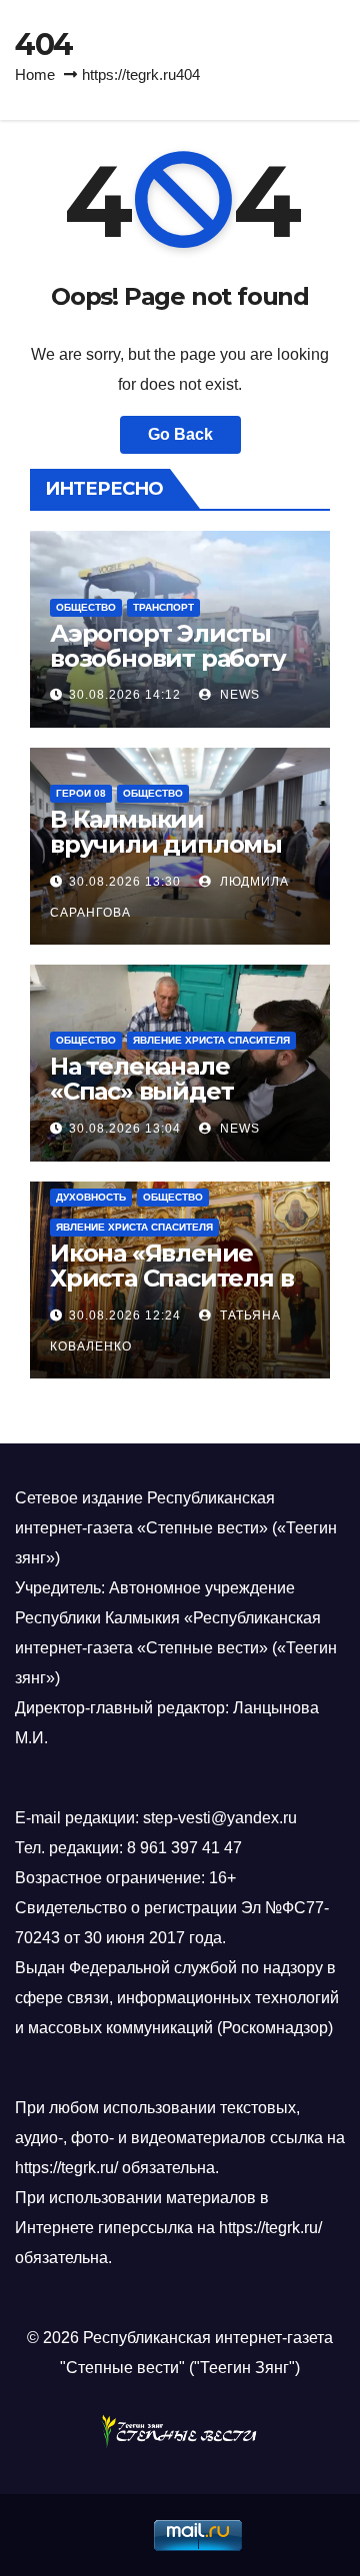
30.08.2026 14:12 (125, 695)
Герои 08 (81, 793)
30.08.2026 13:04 (125, 1129)
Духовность (91, 1197)
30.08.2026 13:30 (125, 882)
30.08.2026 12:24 (125, 1315)
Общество (86, 607)
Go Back (180, 434)
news (238, 695)
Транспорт (163, 607)
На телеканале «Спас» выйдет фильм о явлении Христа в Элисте (160, 1104)
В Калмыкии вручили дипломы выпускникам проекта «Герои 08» (170, 857)
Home (35, 74)
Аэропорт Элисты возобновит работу (168, 646)
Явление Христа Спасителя (211, 1040)
